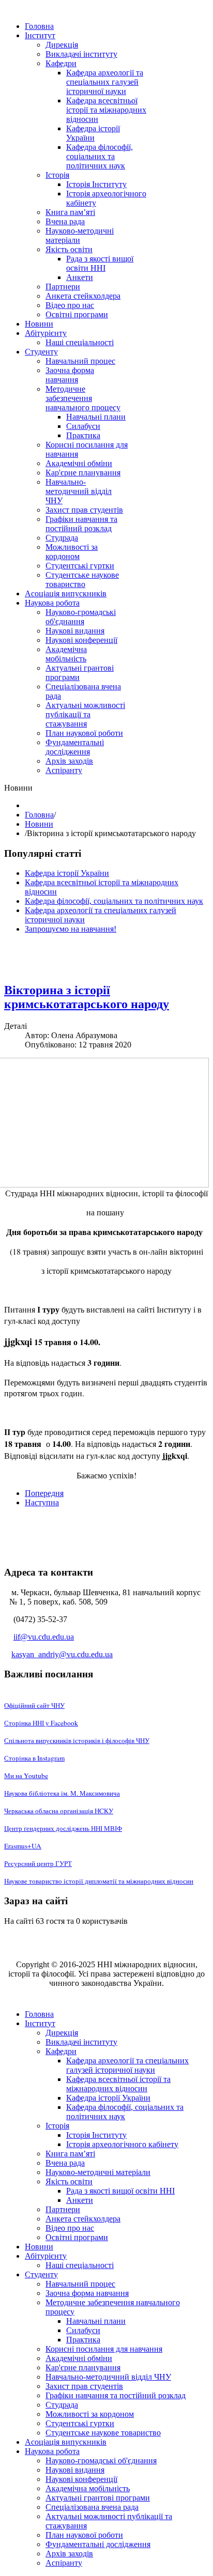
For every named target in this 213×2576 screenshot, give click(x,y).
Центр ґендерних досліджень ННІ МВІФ (63, 1828)
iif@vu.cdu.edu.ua (44, 1637)
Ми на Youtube (26, 1776)
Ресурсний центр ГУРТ (38, 1863)
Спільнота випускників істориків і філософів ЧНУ (77, 1740)
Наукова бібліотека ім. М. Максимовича (62, 1793)
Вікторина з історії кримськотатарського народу (87, 997)
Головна (39, 815)
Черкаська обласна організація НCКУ (59, 1811)
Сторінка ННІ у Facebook (41, 1723)
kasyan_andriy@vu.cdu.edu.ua (62, 1654)
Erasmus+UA (23, 1846)
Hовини (39, 824)
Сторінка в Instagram (34, 1758)
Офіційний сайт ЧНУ (34, 1705)
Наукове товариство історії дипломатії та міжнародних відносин (99, 1881)
